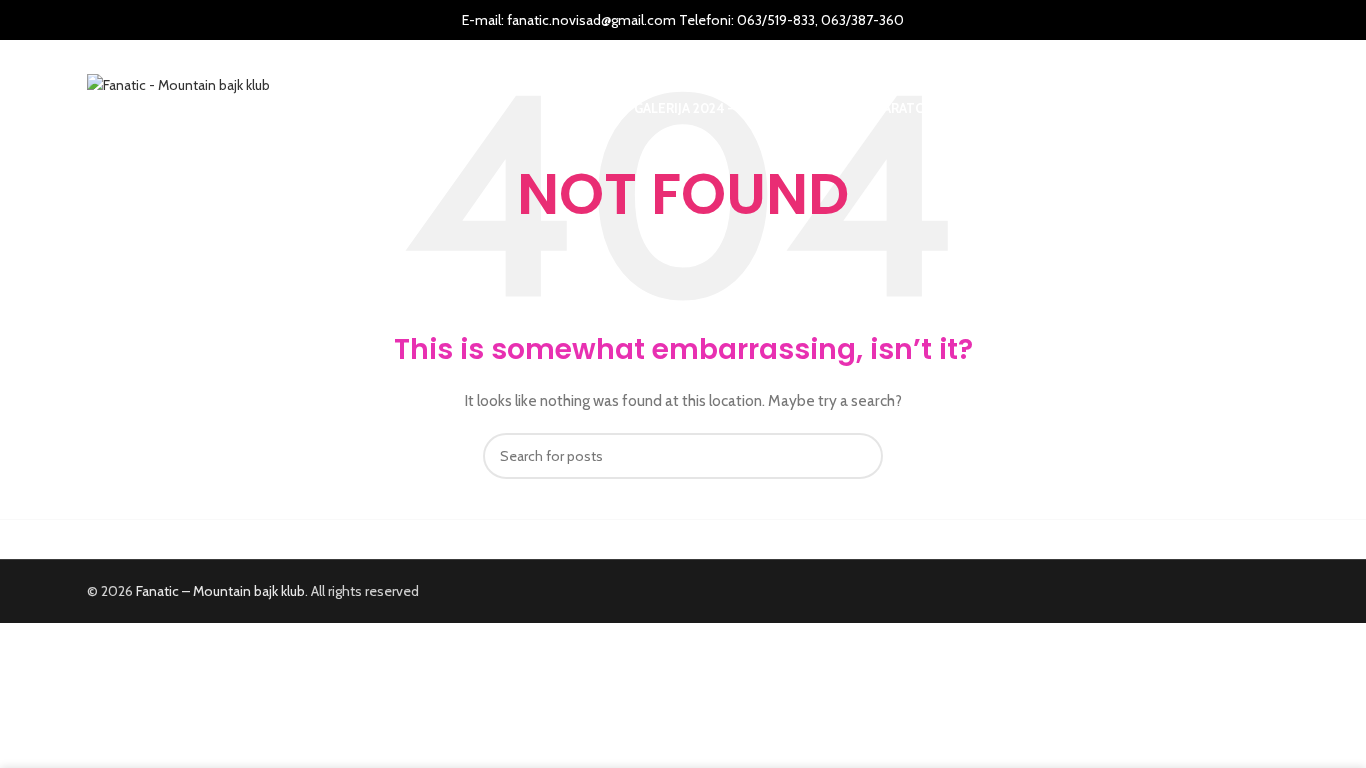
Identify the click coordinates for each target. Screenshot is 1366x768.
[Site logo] (178, 83)
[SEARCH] (860, 456)
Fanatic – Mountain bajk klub (220, 591)
